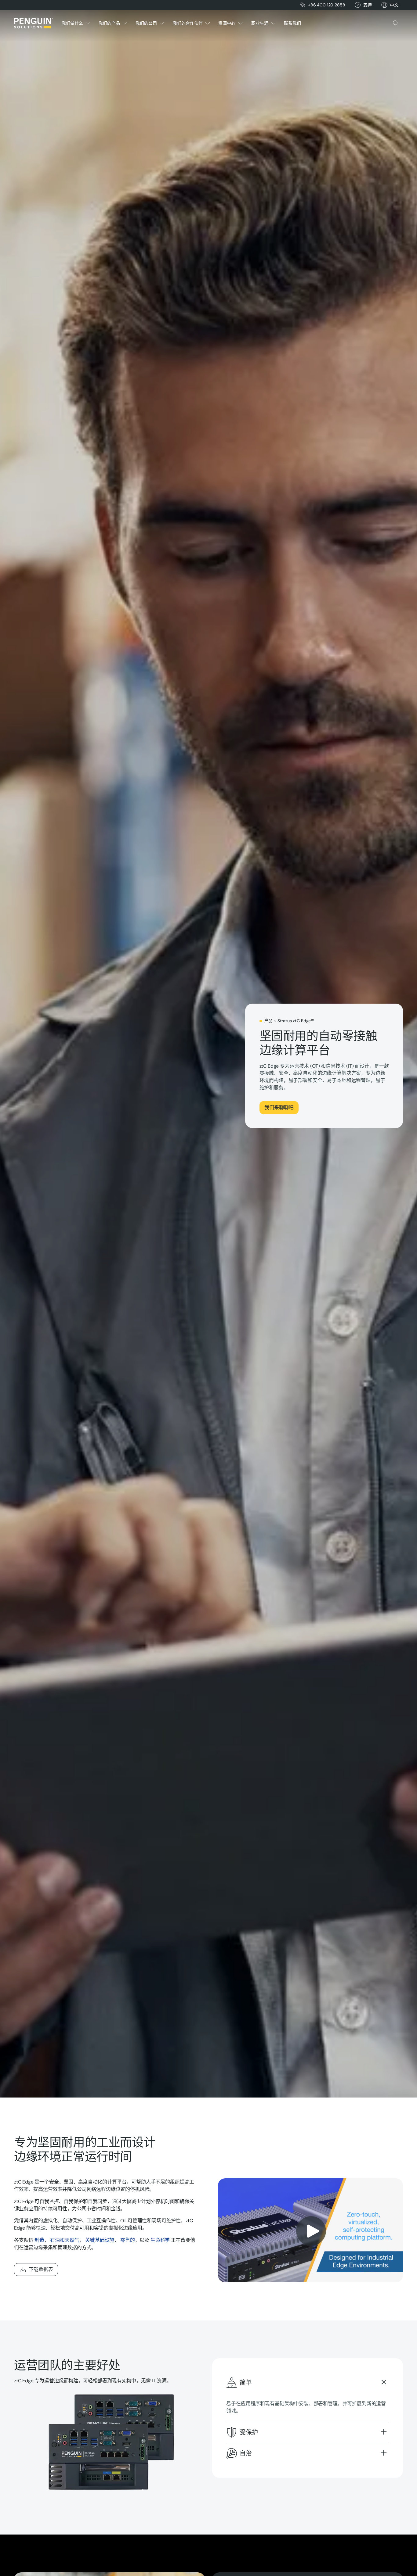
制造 (39, 2240)
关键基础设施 (100, 2240)
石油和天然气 (65, 2240)
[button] (394, 5)
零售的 (128, 2240)
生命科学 (160, 2240)
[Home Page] (34, 23)
